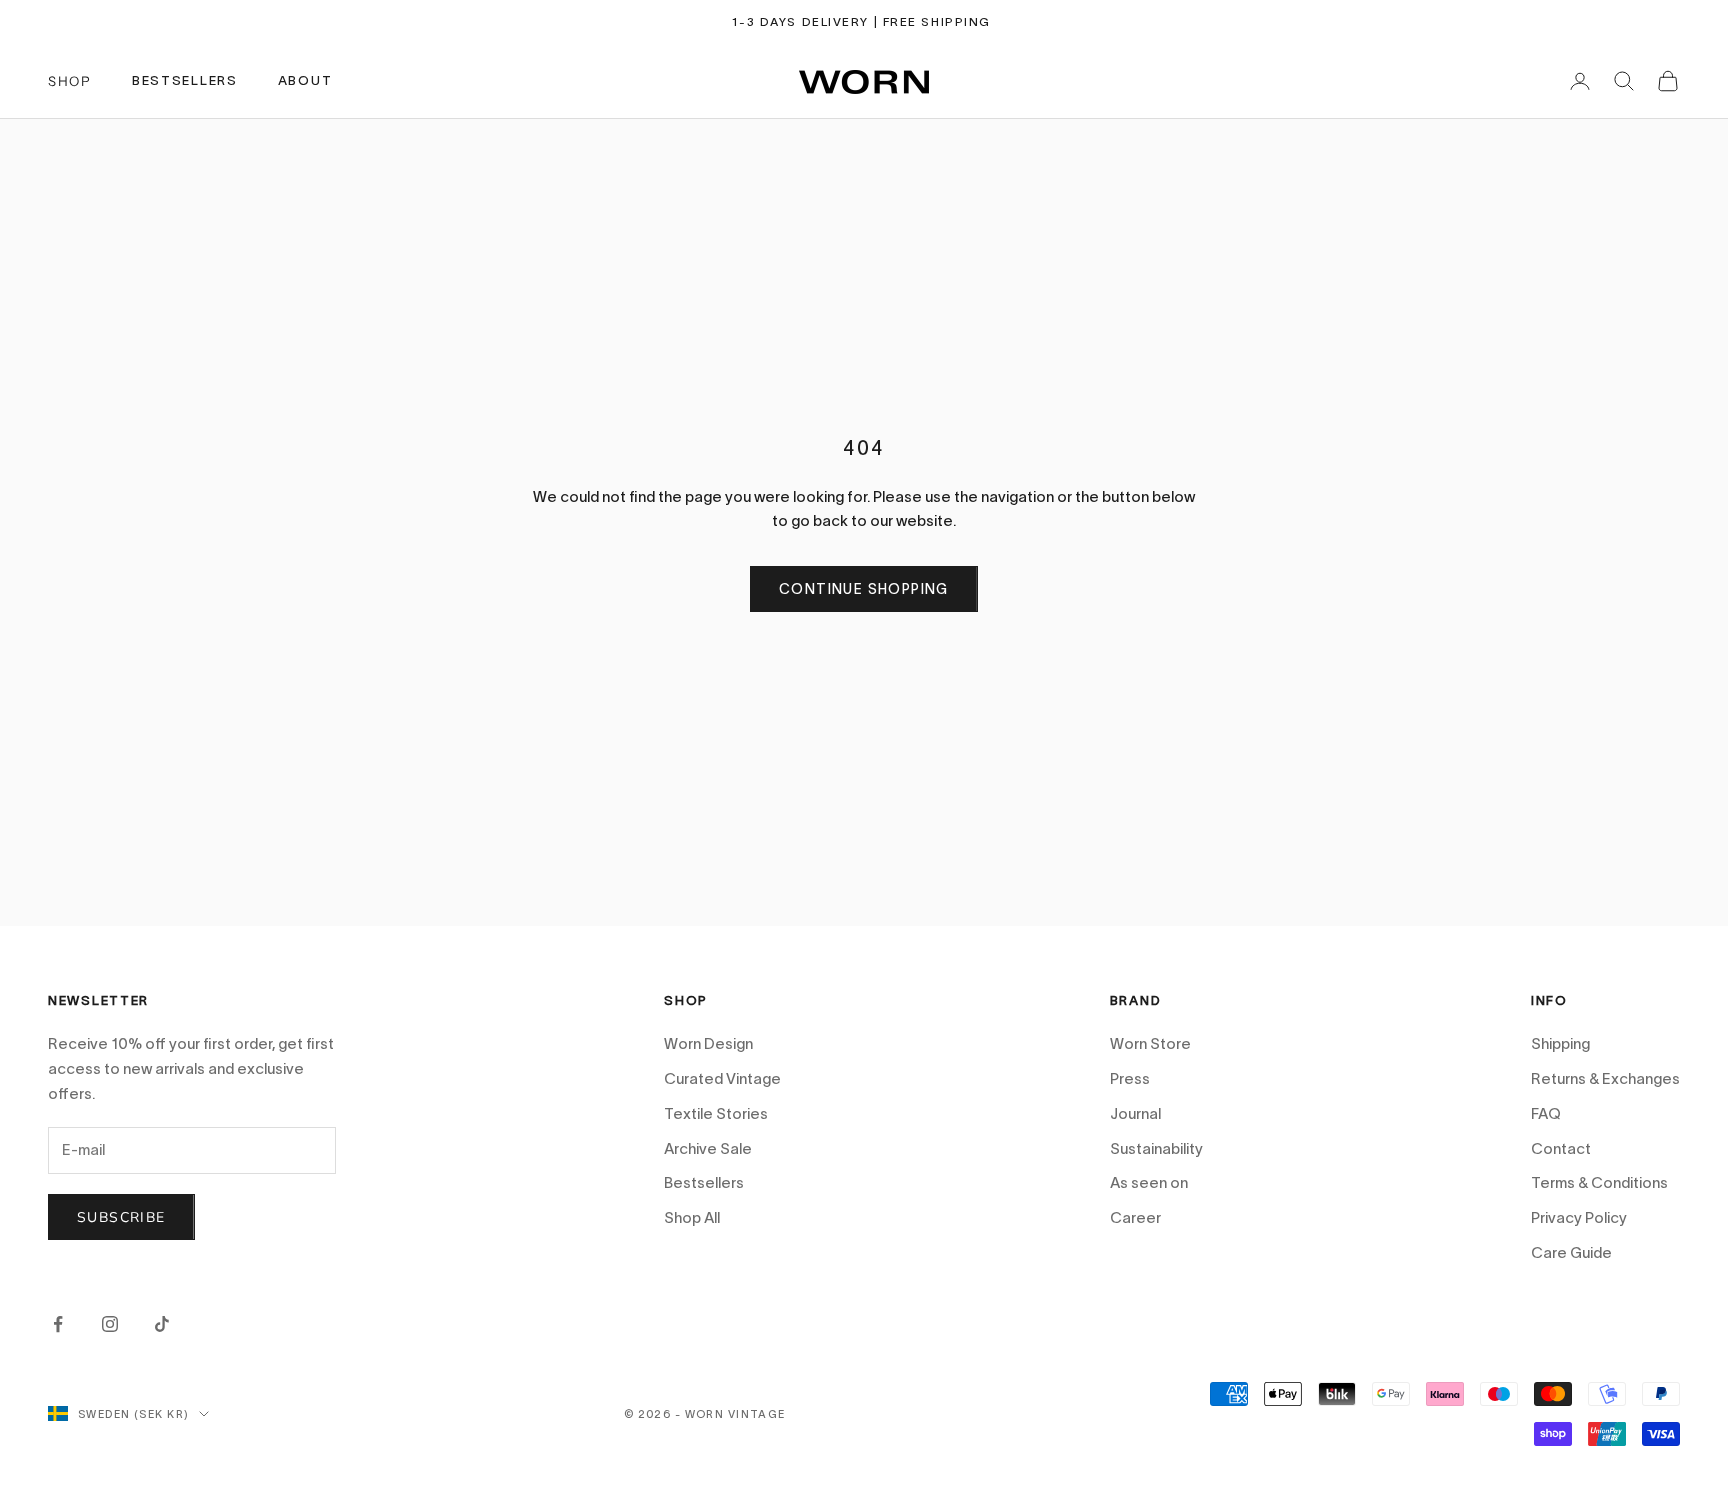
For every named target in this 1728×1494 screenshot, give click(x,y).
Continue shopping (864, 589)
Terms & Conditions (1599, 1182)
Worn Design (708, 1043)
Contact (1561, 1148)
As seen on (1149, 1182)
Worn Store (1150, 1043)
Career (1135, 1217)
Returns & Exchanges (1605, 1078)
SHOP (70, 81)
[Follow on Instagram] (110, 1324)
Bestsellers (704, 1182)
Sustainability (1156, 1148)
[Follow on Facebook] (58, 1324)
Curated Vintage (722, 1078)
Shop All (692, 1217)
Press (1130, 1078)
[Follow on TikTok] (162, 1324)
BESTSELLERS (185, 80)
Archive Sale (708, 1148)
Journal (1135, 1113)
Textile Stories (716, 1113)
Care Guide (1571, 1252)
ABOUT (305, 80)
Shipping (1560, 1043)
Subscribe (121, 1217)
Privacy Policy (1579, 1217)
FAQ (1546, 1113)
